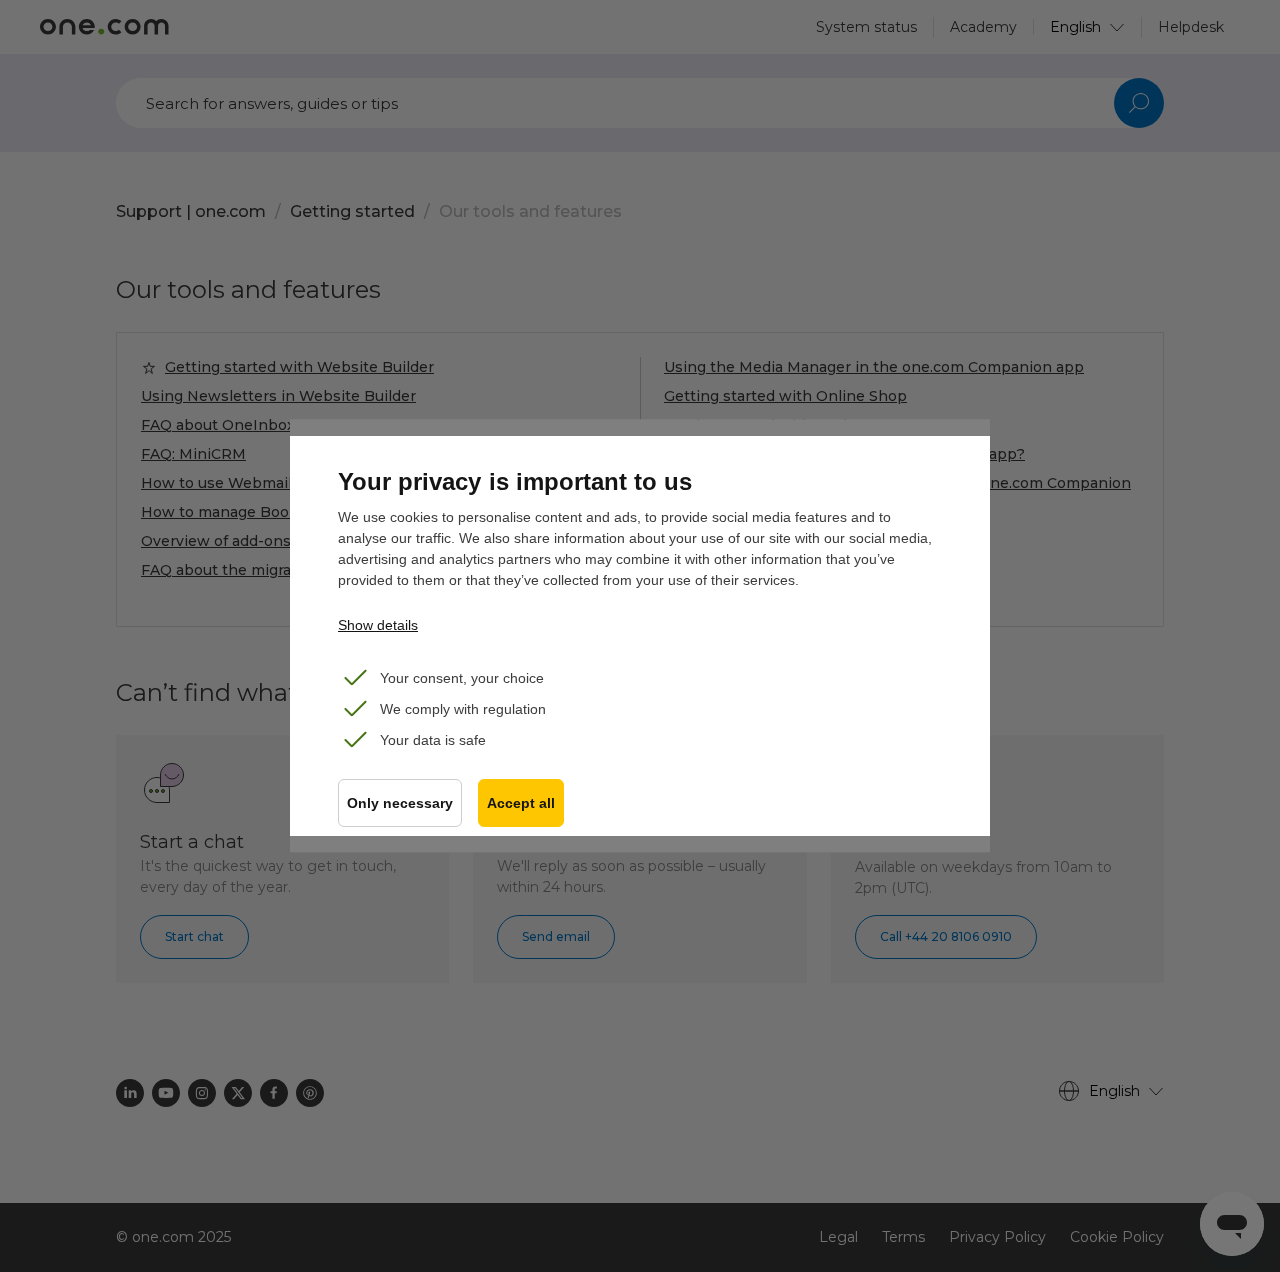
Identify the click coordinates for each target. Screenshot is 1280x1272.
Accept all (521, 803)
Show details (378, 625)
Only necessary (400, 803)
